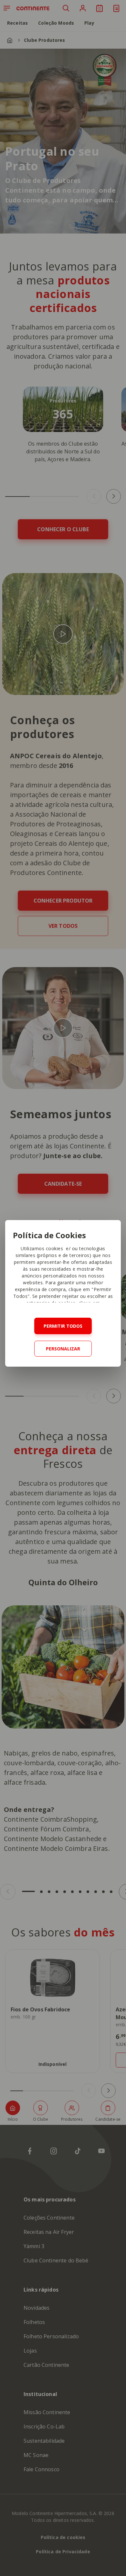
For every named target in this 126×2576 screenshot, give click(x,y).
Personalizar (63, 1349)
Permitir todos (63, 1326)
